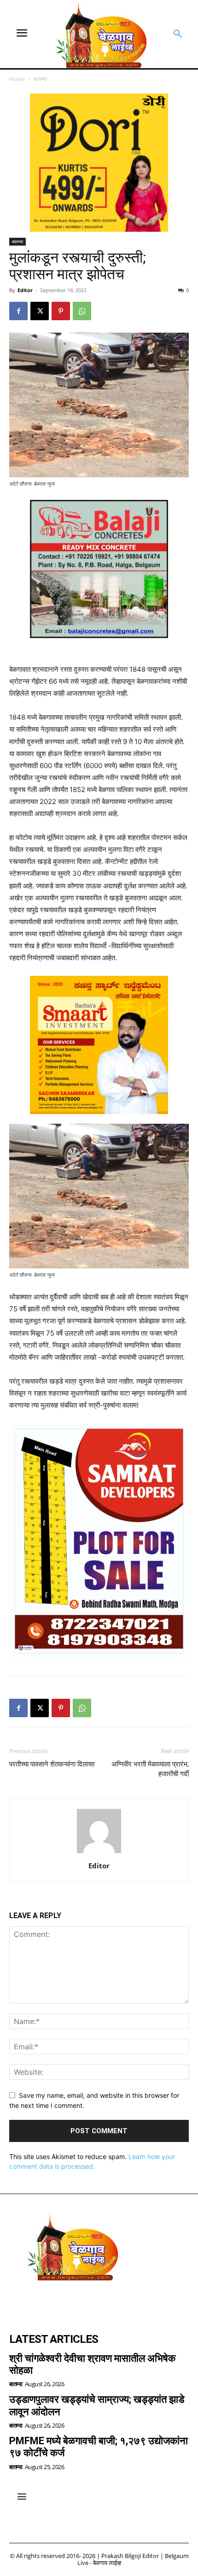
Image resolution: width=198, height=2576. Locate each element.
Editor (25, 290)
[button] (178, 34)
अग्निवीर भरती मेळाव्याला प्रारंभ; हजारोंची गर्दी (150, 1769)
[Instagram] (44, 2302)
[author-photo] (99, 1853)
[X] (40, 311)
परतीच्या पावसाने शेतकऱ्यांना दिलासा (52, 1764)
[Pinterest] (61, 311)
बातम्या (40, 79)
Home (17, 79)
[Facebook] (18, 311)
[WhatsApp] (82, 311)
